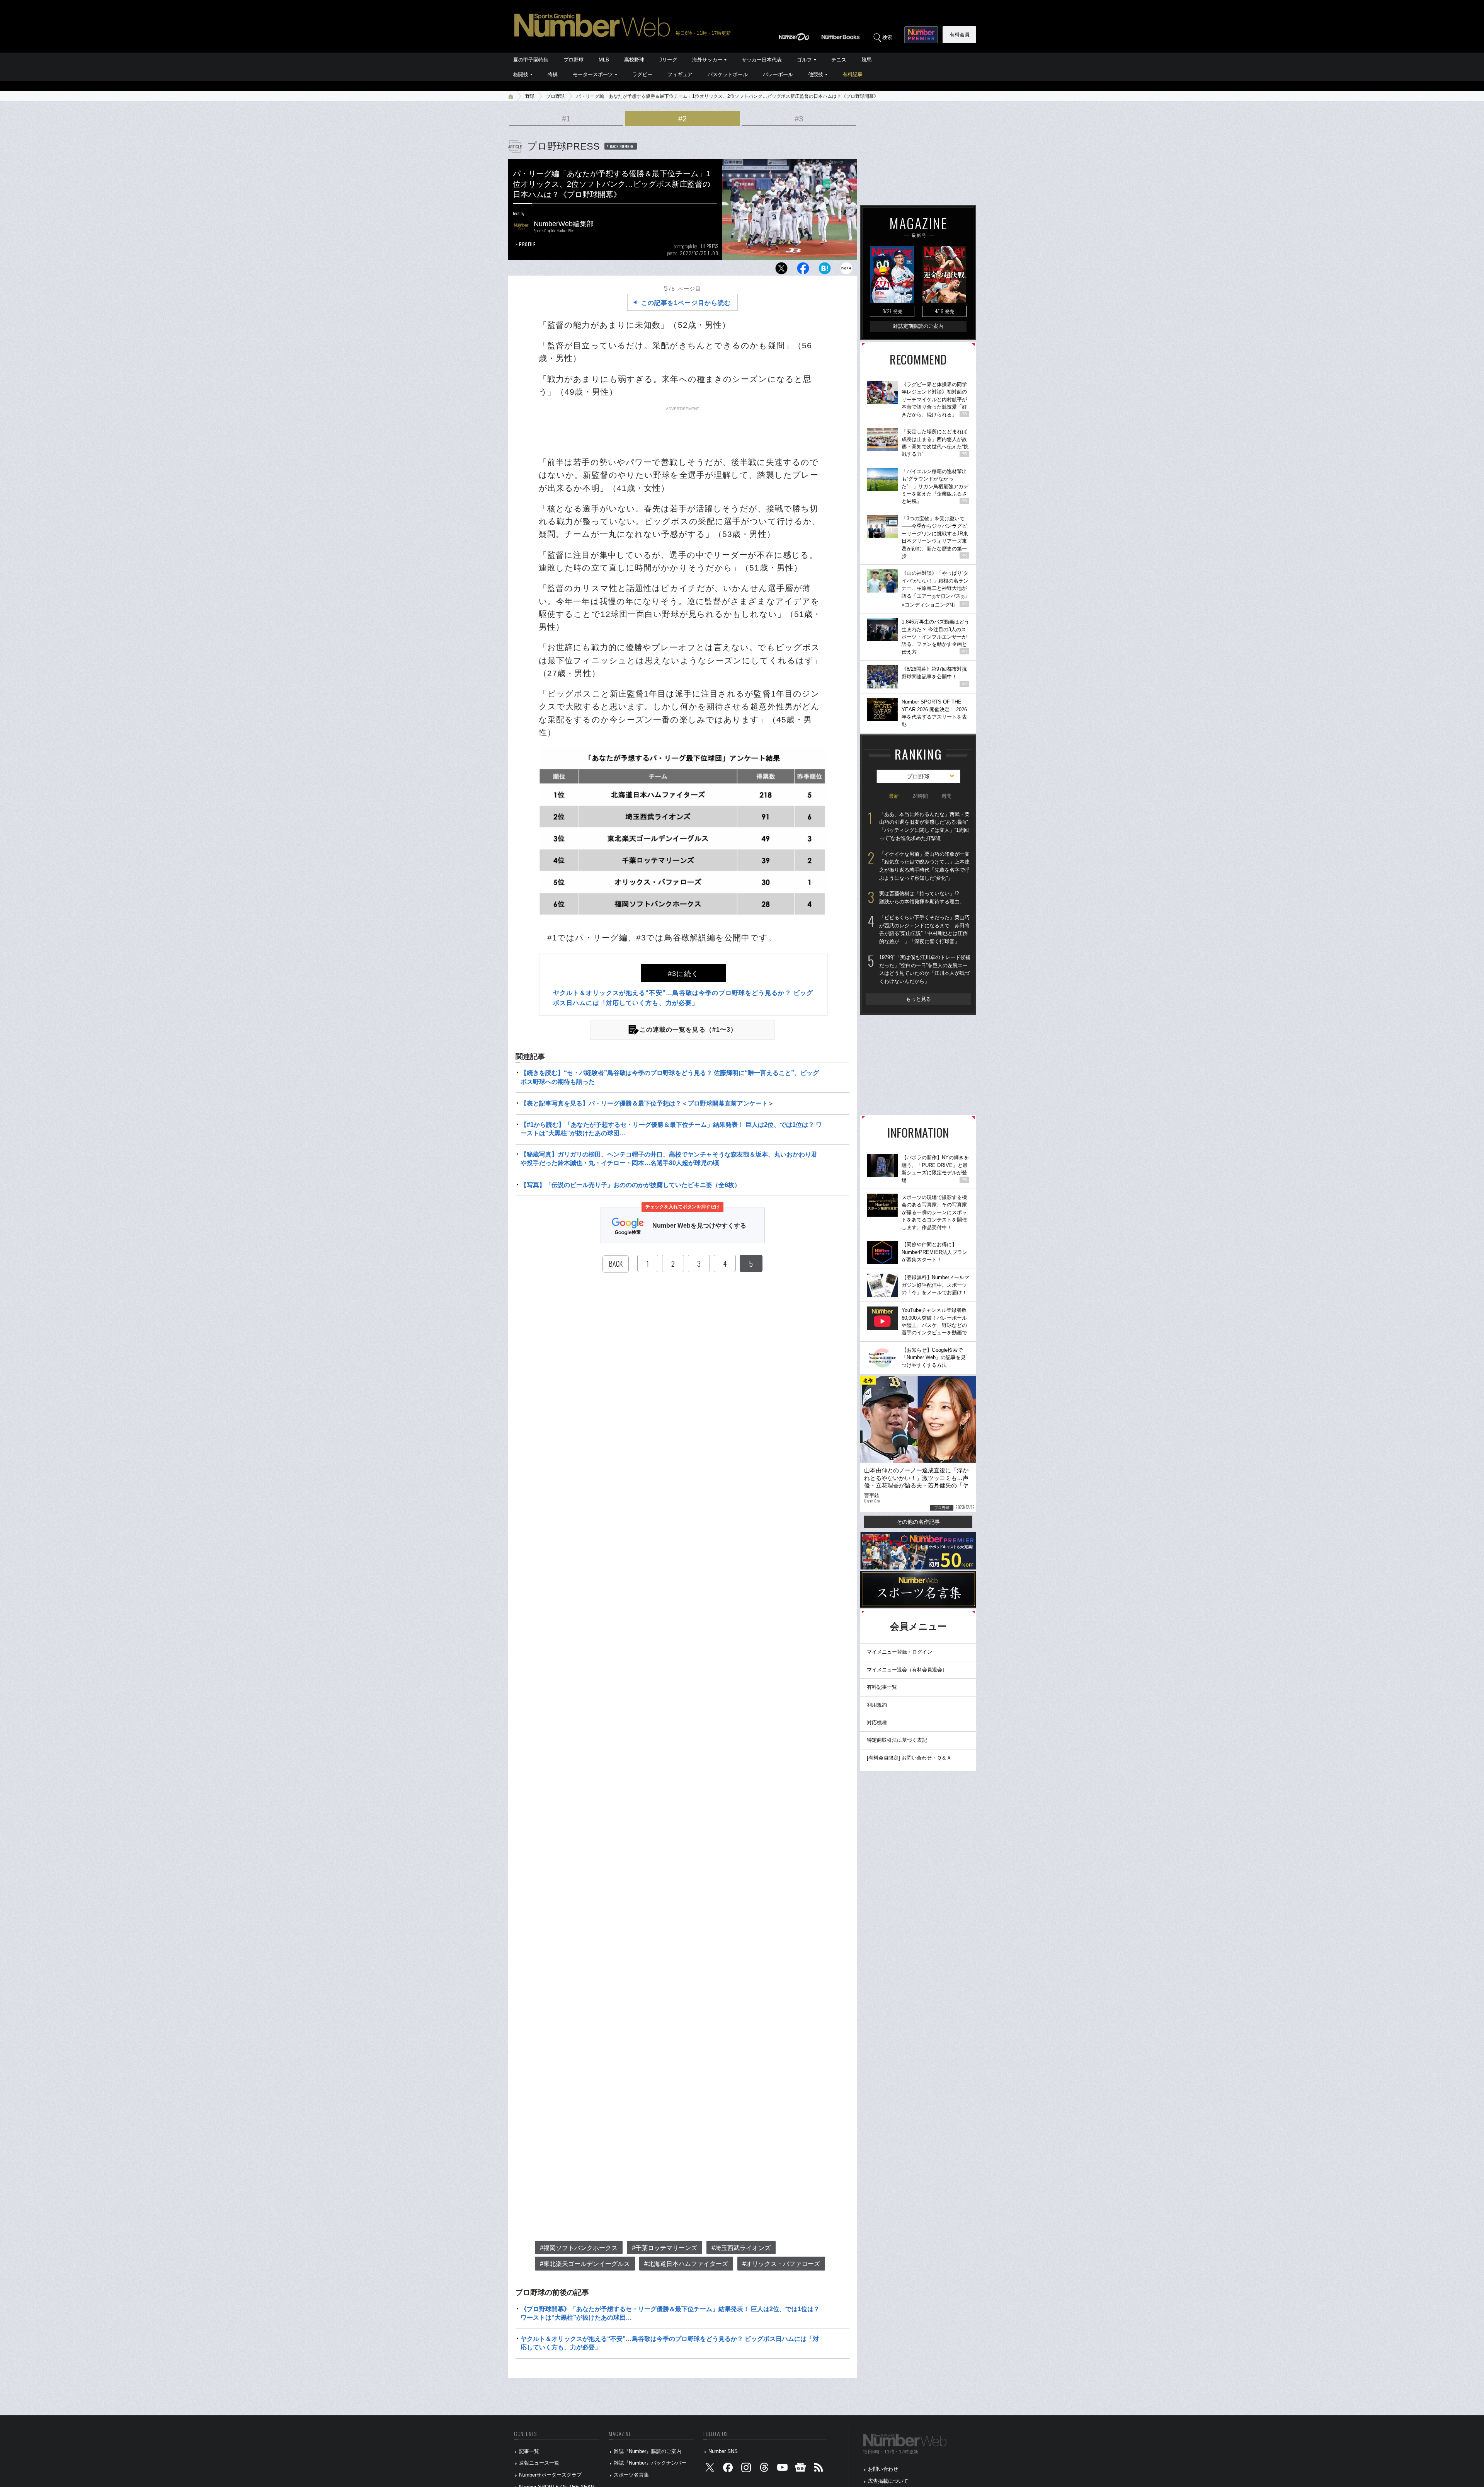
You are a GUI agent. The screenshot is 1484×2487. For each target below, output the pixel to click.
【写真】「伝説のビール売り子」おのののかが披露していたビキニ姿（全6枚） (631, 1185)
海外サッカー (707, 60)
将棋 (553, 74)
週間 (946, 796)
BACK (616, 1264)
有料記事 (853, 74)
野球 (530, 96)
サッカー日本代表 (762, 60)
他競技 (816, 74)
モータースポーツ (593, 74)
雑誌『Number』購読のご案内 (648, 2451)
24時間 (920, 796)
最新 (894, 796)
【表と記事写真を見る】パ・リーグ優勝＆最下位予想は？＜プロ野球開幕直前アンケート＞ (647, 1103)
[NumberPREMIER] (921, 35)
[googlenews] (800, 2469)
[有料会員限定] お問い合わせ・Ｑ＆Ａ (909, 1758)
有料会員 (960, 35)
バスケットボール (728, 74)
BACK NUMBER (622, 146)
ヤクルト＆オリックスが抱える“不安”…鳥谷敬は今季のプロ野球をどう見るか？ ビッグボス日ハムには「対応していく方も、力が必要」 (670, 2343)
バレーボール (778, 74)
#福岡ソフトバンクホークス (579, 2248)
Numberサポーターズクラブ (550, 2475)
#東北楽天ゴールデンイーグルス (585, 2264)
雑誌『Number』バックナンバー (650, 2463)
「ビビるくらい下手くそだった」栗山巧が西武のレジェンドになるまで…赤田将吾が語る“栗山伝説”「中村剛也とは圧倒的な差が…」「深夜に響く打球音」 (924, 929)
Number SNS (723, 2451)
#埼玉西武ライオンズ (741, 2248)
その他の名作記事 (918, 1522)
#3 (799, 119)
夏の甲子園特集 (531, 60)
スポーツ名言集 (631, 2475)
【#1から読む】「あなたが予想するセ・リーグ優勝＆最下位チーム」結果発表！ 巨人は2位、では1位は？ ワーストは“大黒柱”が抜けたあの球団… (671, 1129)
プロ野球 (574, 60)
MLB (604, 60)
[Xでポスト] (781, 270)
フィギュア (680, 74)
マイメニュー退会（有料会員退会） (907, 1670)
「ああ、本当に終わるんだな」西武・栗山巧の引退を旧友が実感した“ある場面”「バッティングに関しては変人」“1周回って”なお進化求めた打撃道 (924, 826)
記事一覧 (529, 2451)
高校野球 (634, 60)
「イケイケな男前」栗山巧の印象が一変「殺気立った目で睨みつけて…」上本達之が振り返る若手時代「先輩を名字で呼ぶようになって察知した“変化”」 (924, 866)
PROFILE (527, 244)
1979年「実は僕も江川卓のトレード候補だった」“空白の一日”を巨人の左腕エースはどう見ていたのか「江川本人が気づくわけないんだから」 (925, 969)
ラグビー (642, 74)
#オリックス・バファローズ (781, 2264)
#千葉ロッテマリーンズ (665, 2248)
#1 (566, 119)
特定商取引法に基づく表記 (897, 1740)
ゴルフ (804, 60)
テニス (839, 60)
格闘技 (521, 74)
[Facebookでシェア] (803, 270)
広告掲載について (888, 2481)
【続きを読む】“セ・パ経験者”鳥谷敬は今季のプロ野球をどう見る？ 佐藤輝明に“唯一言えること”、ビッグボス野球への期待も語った (670, 1077)
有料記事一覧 (882, 1687)
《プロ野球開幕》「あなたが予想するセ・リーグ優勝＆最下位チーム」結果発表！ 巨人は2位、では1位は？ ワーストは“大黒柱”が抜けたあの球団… (670, 2313)
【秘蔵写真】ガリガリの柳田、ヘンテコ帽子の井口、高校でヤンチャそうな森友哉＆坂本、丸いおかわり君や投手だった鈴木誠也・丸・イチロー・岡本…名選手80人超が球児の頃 (669, 1159)
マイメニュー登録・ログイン (899, 1652)
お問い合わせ (883, 2469)
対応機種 (877, 1723)
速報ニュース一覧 (539, 2463)
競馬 (866, 60)
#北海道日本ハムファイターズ (686, 2264)
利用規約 (877, 1705)
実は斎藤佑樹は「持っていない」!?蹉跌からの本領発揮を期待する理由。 (922, 898)
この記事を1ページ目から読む (686, 303)
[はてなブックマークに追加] (825, 270)
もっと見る (918, 999)
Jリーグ (668, 60)
